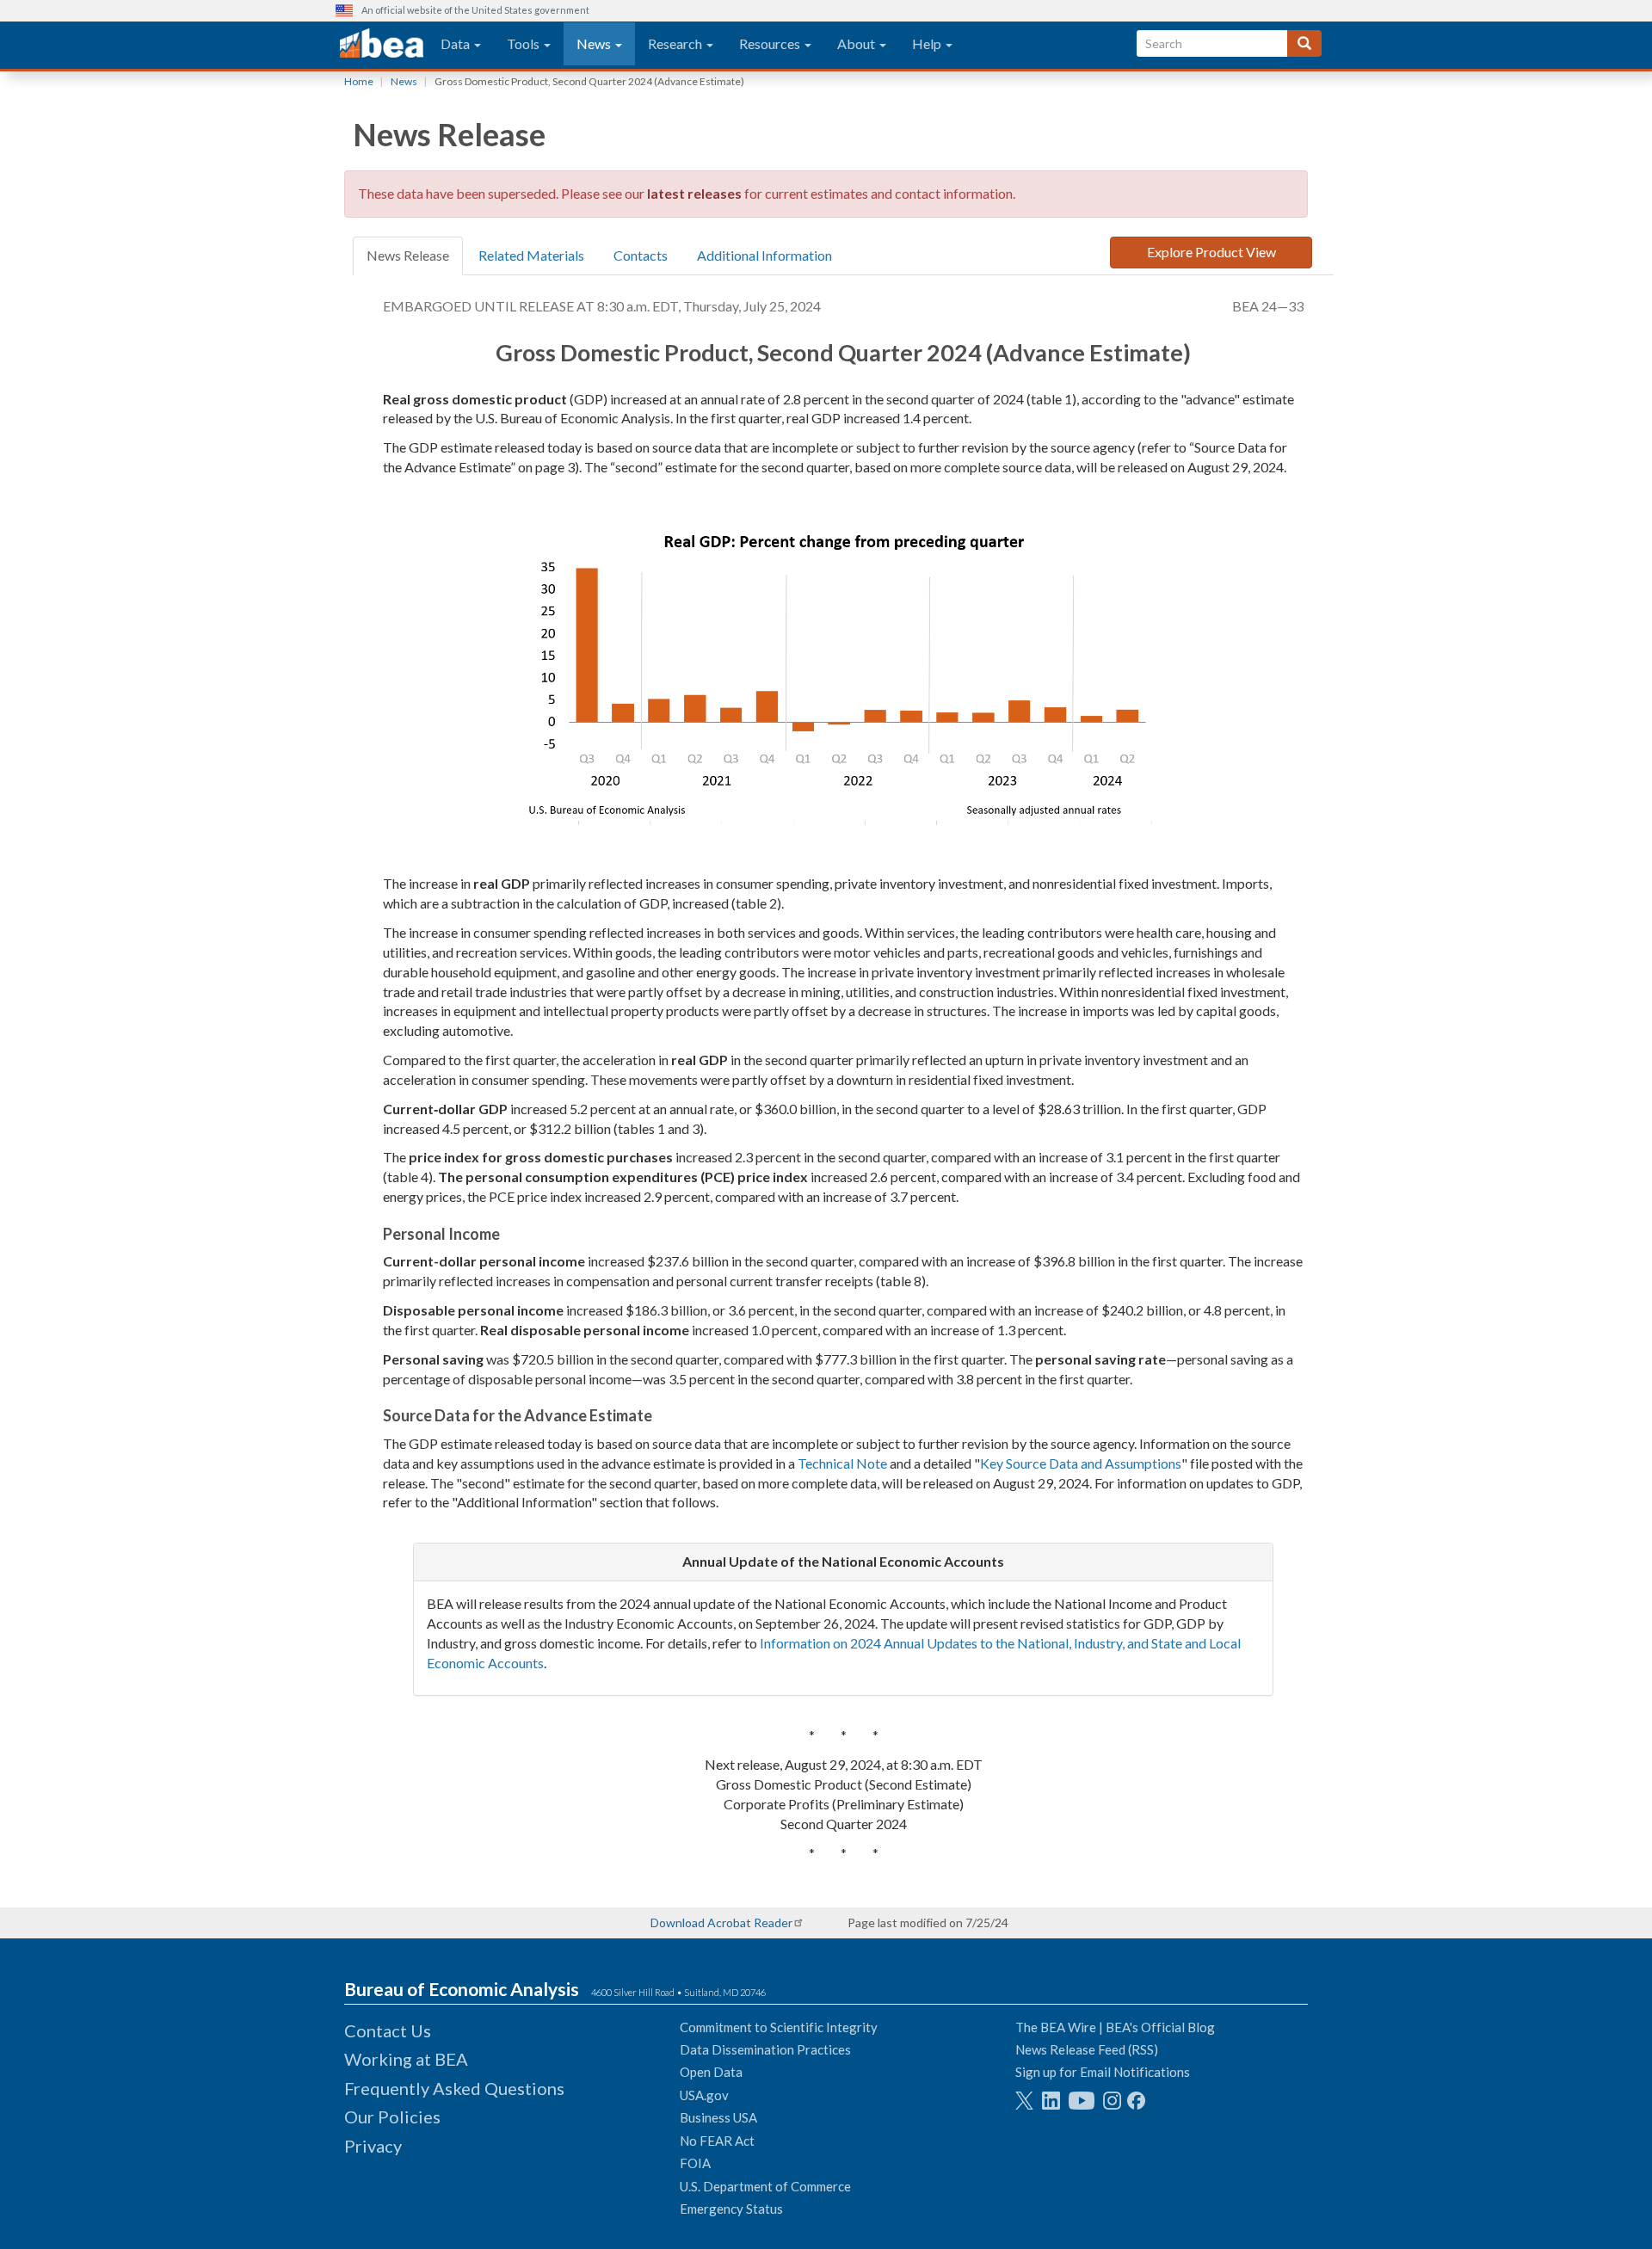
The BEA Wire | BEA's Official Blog (1115, 2027)
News (595, 43)
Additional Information (764, 255)
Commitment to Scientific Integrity (779, 2027)
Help (928, 43)
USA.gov (704, 2095)
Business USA (718, 2117)
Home (359, 81)
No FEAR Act (717, 2141)
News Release (408, 255)
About (857, 43)
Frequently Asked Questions (454, 2088)
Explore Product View (1211, 252)
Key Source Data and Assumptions (1081, 1463)
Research (676, 43)
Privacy (373, 2146)
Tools (524, 43)
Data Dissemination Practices (765, 2049)
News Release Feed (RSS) (1087, 2049)
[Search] (1304, 43)
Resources (771, 43)
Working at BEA (406, 2059)
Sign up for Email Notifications (1103, 2072)
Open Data (711, 2072)
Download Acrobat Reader (721, 1922)
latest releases (694, 193)
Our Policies (392, 2117)
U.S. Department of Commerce (765, 2186)
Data (456, 43)
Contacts (641, 255)
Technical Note (842, 1463)
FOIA (695, 2163)
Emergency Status (731, 2209)
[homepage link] (382, 44)
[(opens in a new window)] (1024, 2101)
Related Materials (531, 255)
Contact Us (388, 2030)
